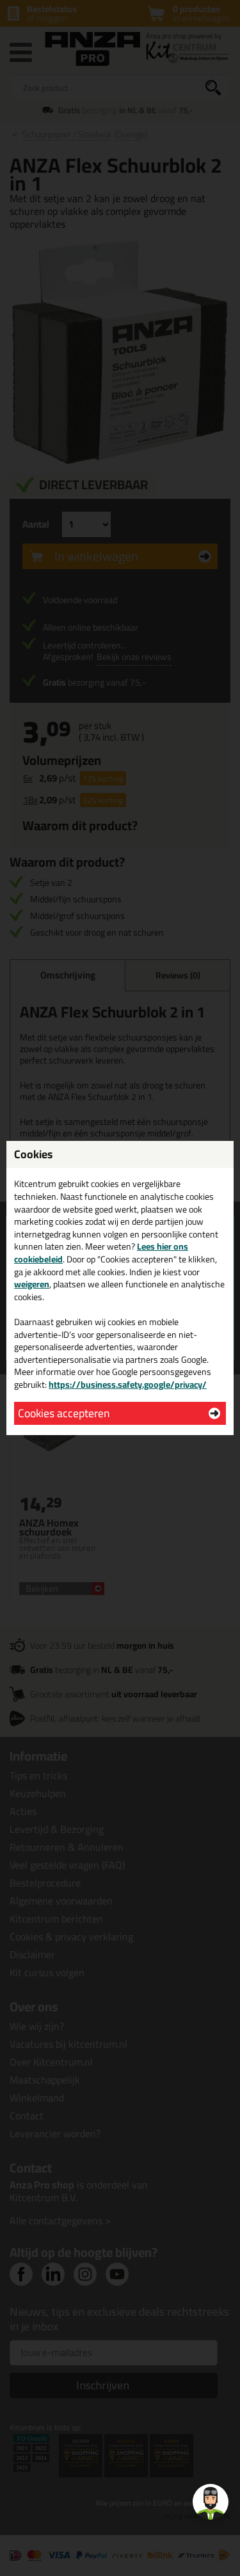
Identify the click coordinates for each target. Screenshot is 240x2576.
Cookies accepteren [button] (64, 1413)
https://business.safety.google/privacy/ (128, 1385)
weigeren (32, 1284)
